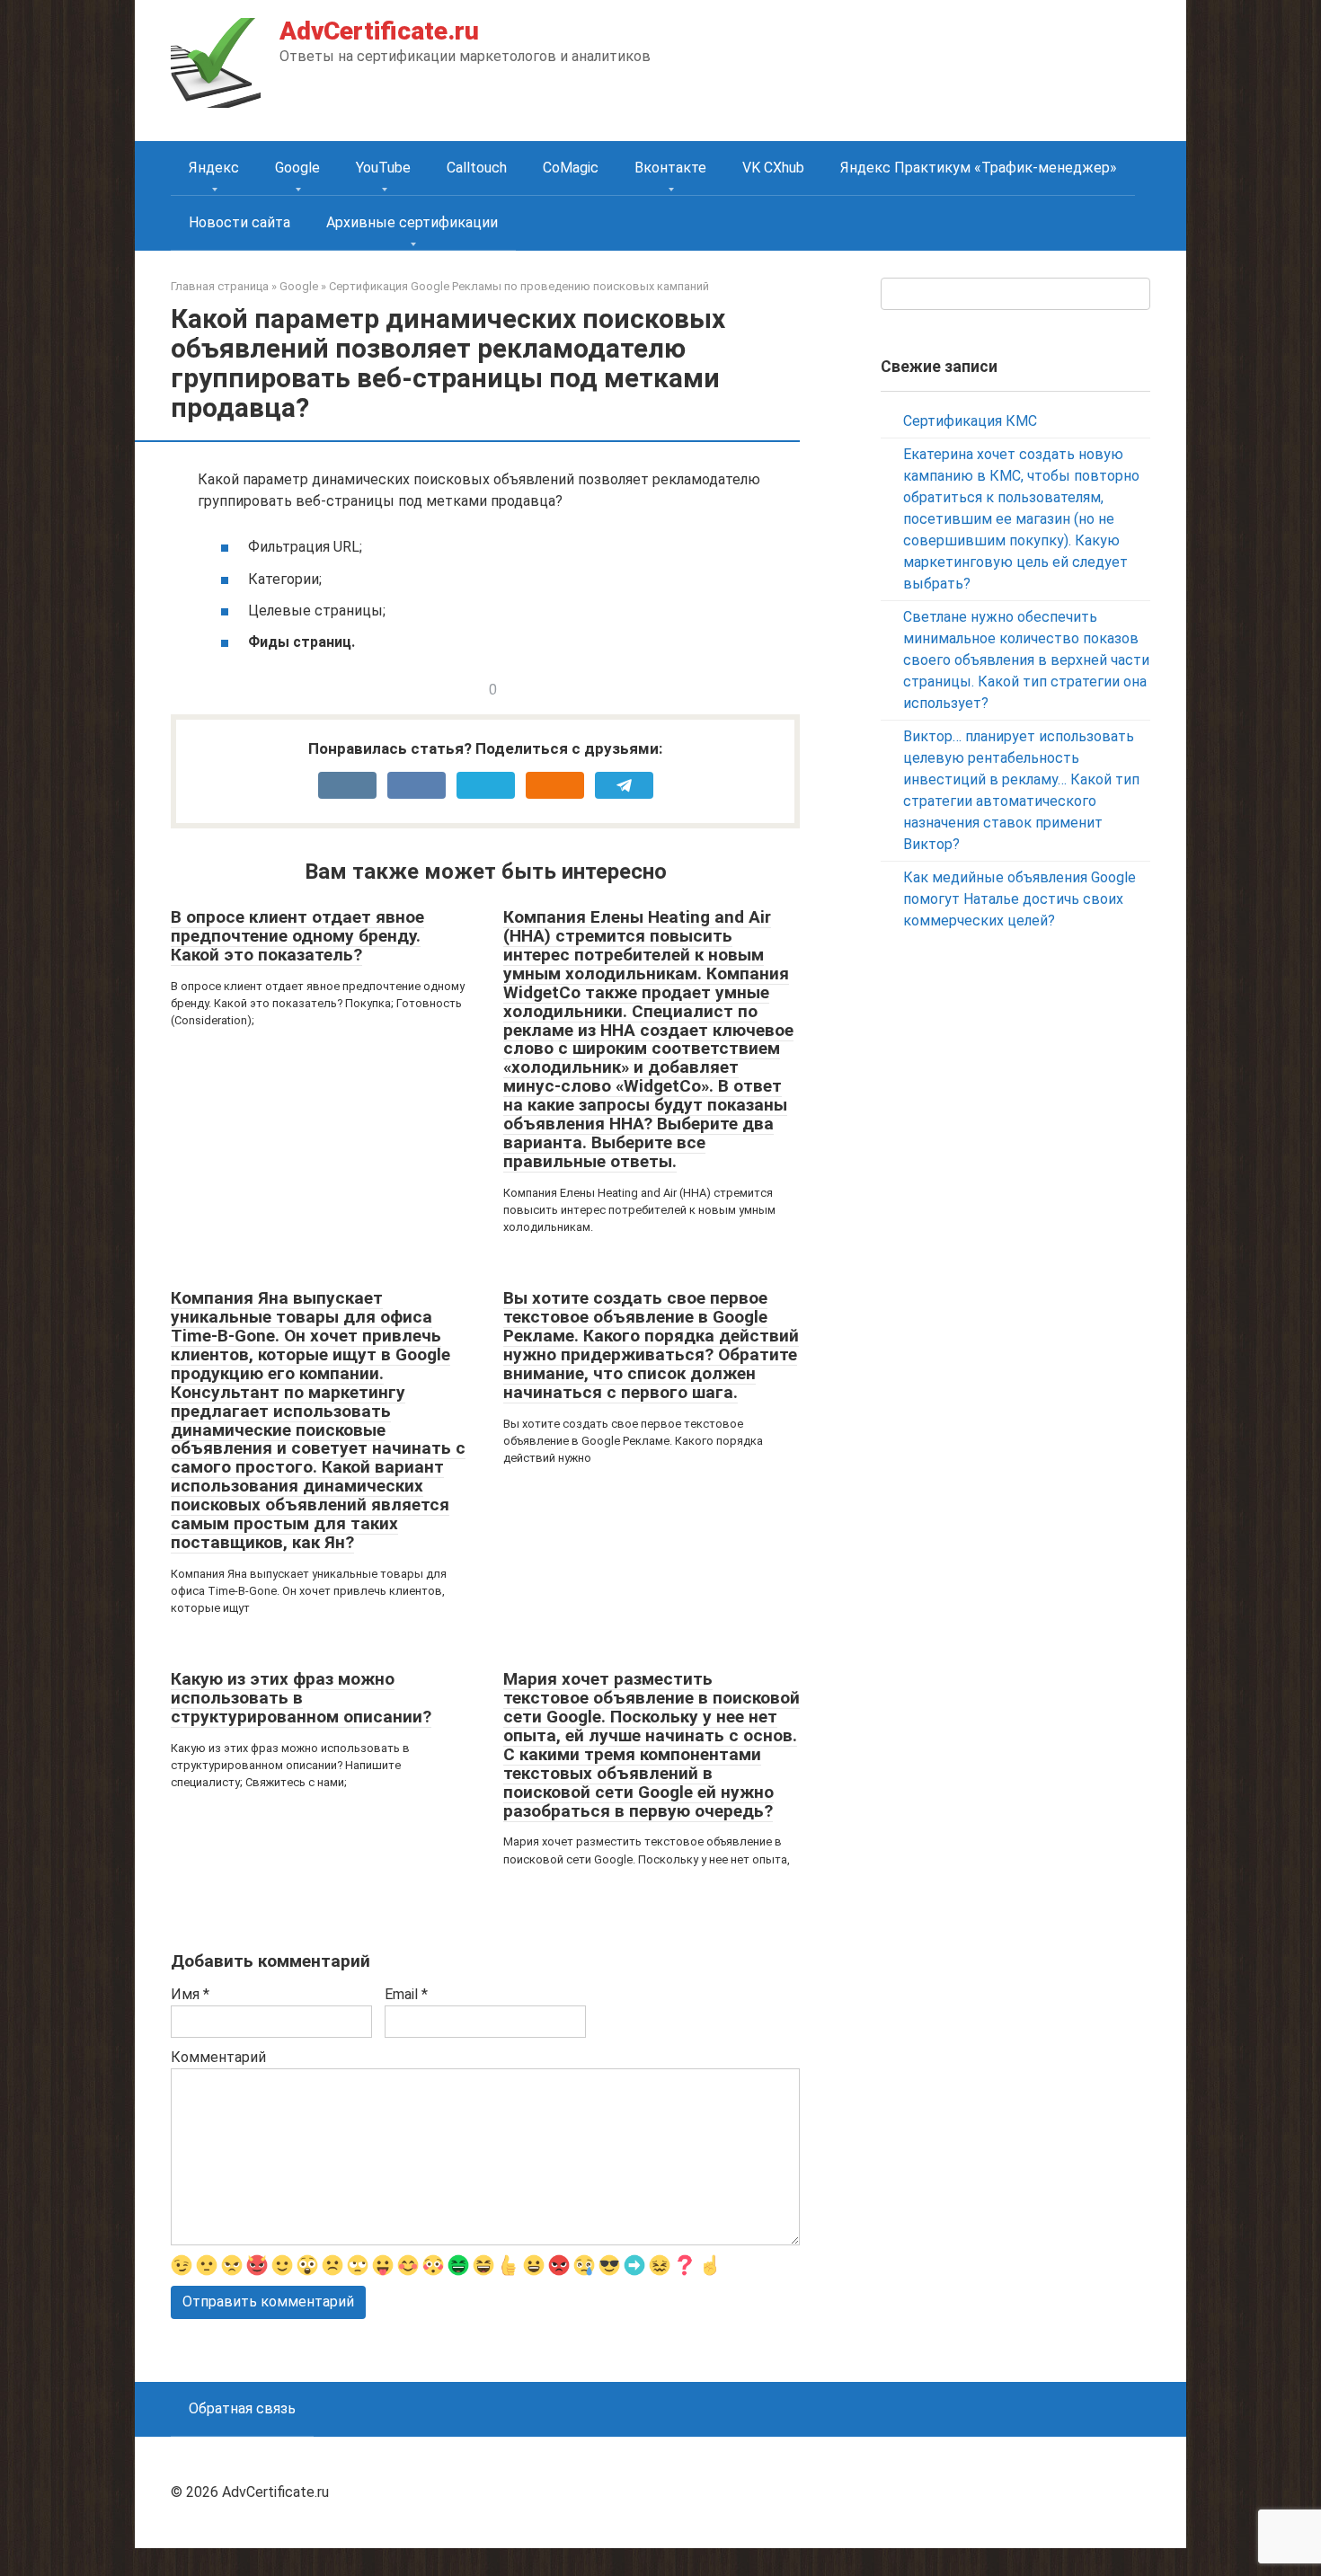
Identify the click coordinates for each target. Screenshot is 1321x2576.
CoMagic (571, 168)
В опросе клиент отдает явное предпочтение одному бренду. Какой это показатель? (297, 936)
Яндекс (214, 168)
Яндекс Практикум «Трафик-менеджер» (979, 168)
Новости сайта (239, 222)
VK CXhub (773, 168)
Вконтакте (670, 168)
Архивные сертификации (412, 222)
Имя (190, 1994)
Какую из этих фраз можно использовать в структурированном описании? (301, 1698)
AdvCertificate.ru (379, 31)
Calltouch (477, 168)
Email (406, 1994)
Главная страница (220, 286)
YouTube (383, 168)
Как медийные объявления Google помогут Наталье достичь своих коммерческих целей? (1020, 899)
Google (297, 168)
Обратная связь (242, 2408)
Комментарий (218, 2057)
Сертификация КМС (970, 421)
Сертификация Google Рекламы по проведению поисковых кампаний (519, 286)
